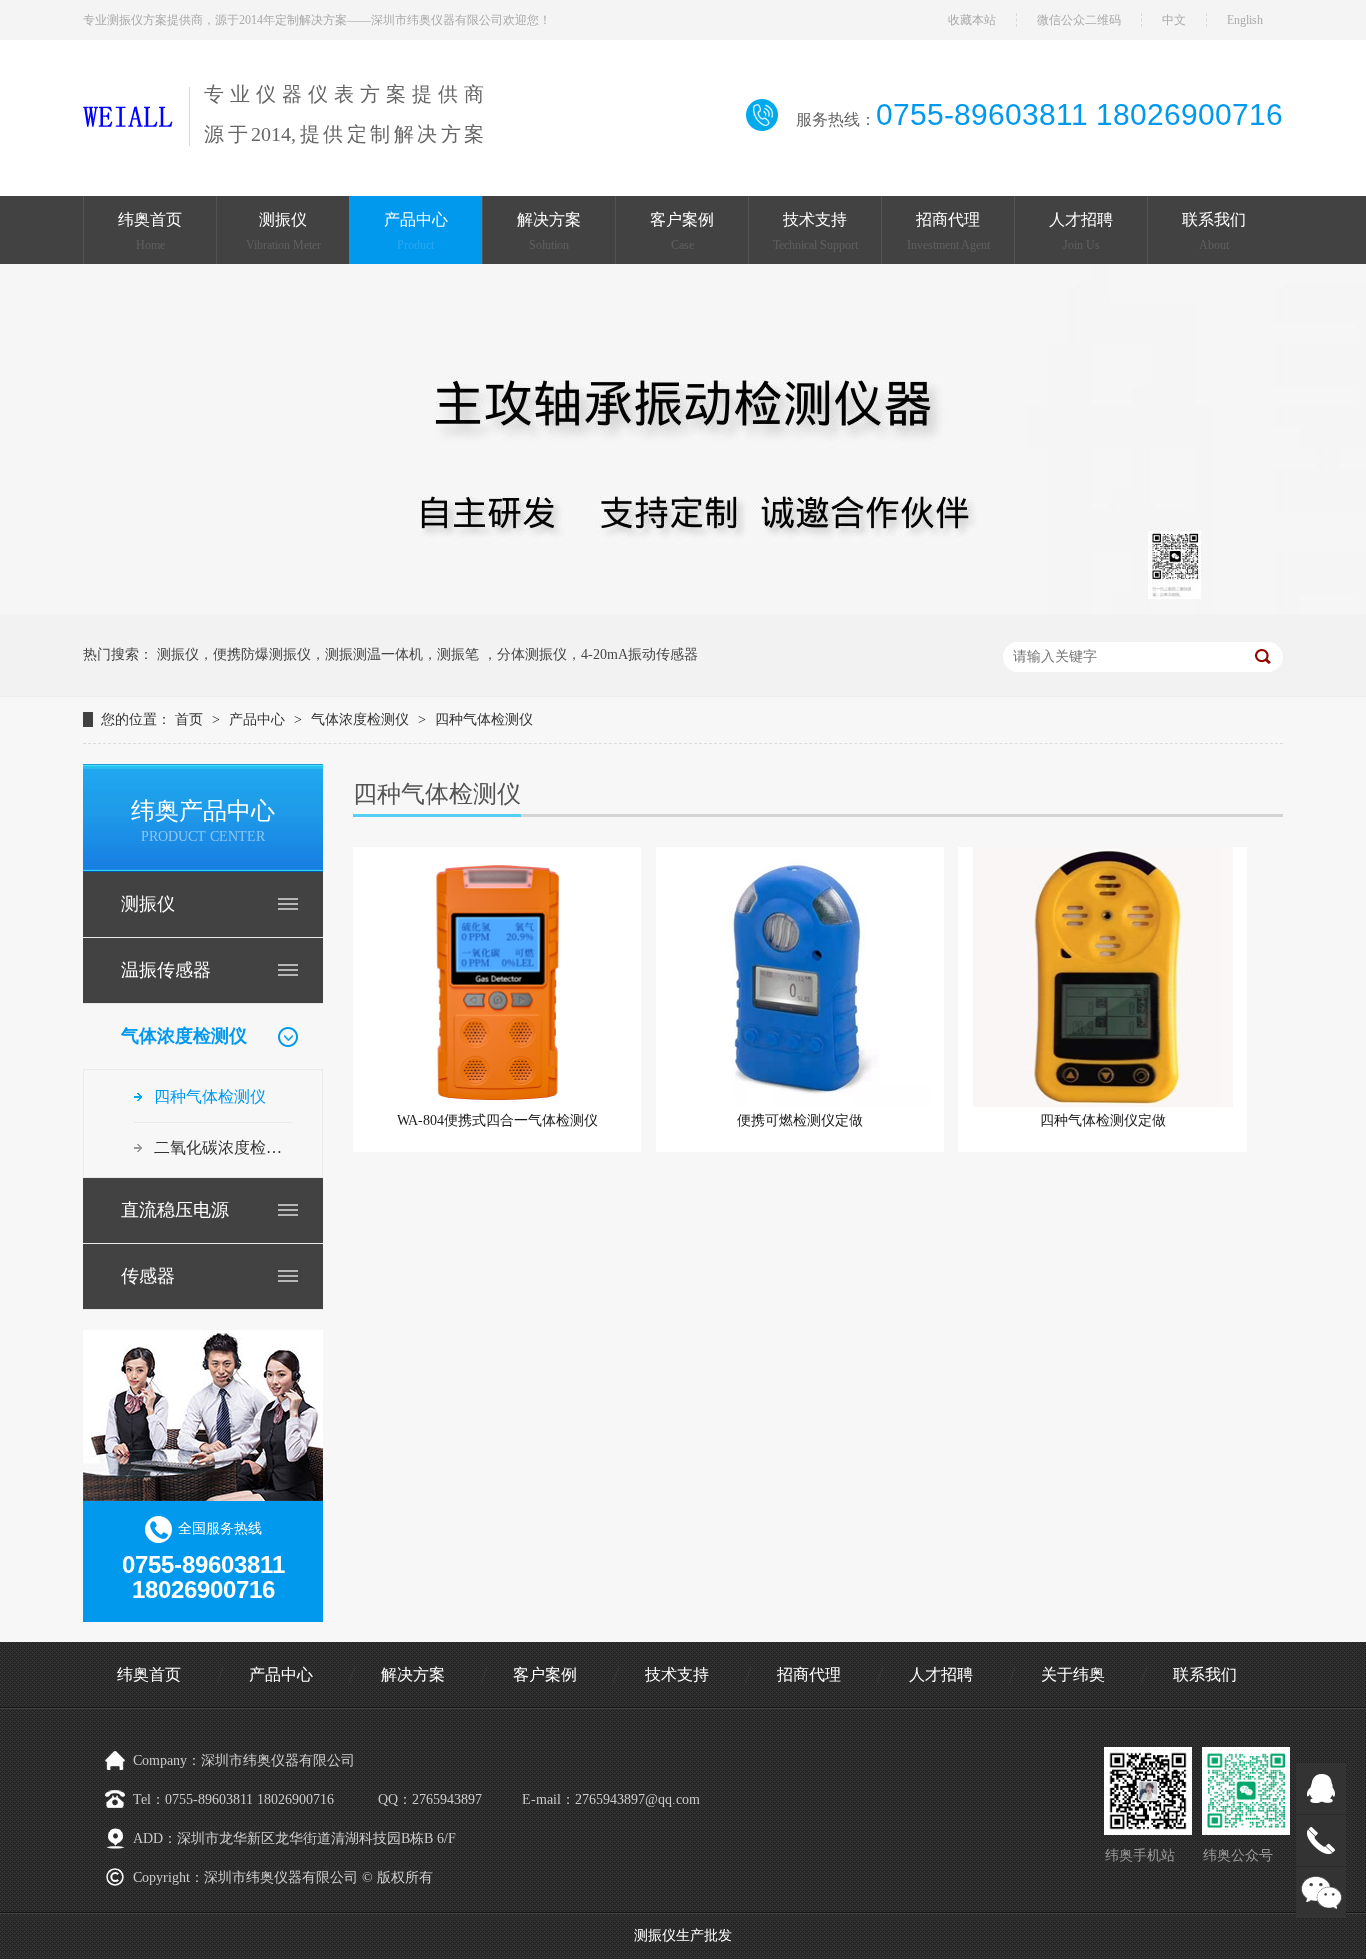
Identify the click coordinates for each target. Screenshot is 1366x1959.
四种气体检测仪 (484, 719)
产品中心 (416, 231)
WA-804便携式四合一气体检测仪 (497, 1120)
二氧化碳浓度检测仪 (223, 1147)
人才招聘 (1081, 231)
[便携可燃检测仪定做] (800, 977)
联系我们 (1214, 231)
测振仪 (283, 231)
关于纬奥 (1073, 1674)
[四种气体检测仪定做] (1102, 977)
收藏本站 (972, 20)
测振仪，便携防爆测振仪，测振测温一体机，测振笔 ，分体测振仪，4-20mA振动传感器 (427, 654)
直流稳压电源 (175, 1210)
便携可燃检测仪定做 (800, 1120)
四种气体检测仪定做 (1103, 1120)
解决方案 (549, 231)
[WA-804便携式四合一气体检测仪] (497, 977)
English (1245, 20)
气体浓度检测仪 (360, 719)
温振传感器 (166, 970)
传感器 (148, 1276)
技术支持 (815, 231)
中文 (1174, 20)
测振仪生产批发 (683, 1935)
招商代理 (948, 231)
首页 (191, 719)
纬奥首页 (150, 231)
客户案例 (682, 231)
